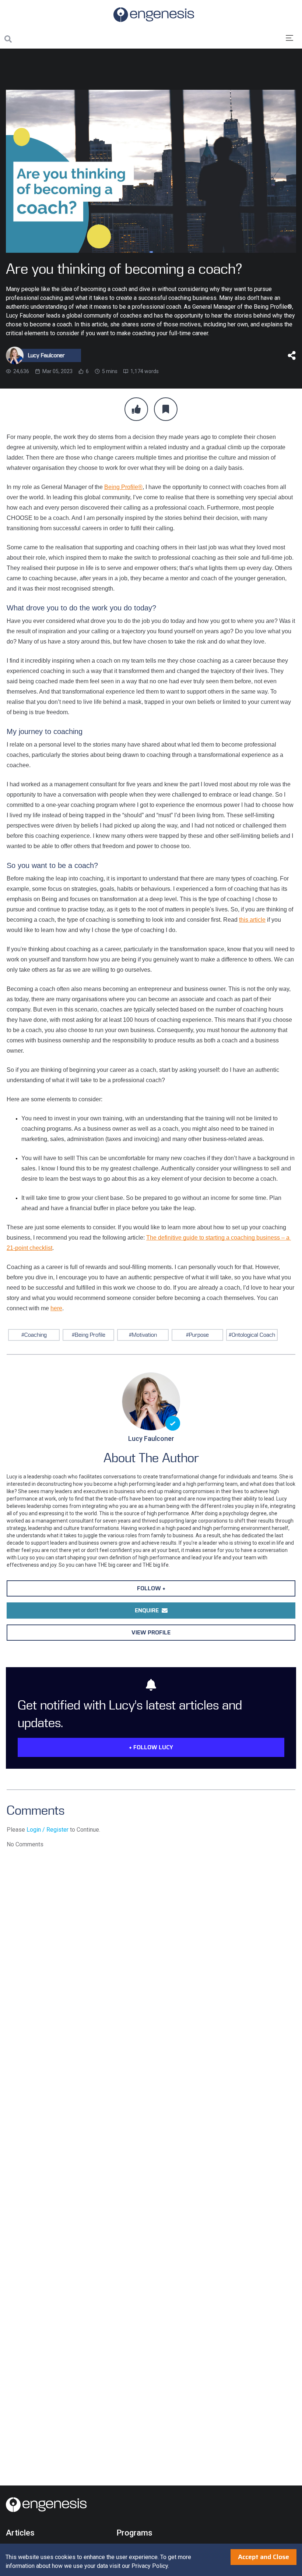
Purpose (199, 1335)
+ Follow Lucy (151, 1747)
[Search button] (8, 39)
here (56, 1308)
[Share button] (292, 355)
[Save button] (166, 409)
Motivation (144, 1335)
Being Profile (90, 1335)
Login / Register (48, 1830)
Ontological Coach (253, 1335)
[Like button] (136, 409)
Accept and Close (264, 2557)
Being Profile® (123, 487)
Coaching (36, 1335)
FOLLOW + (151, 1588)
